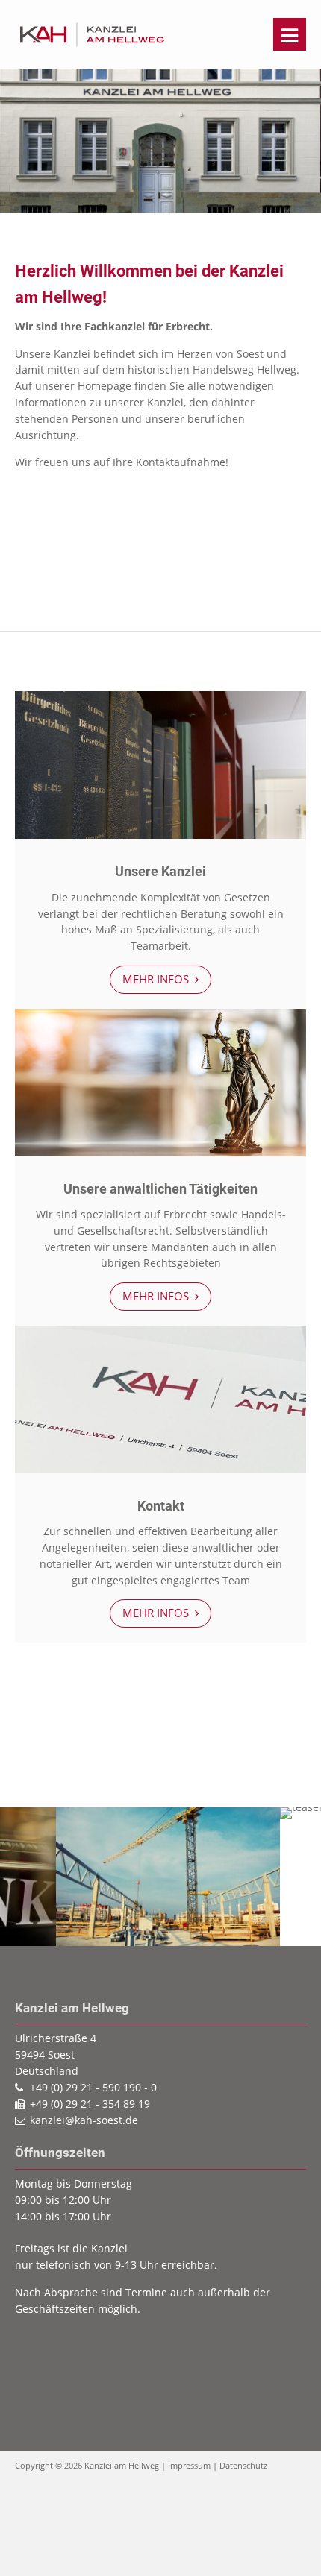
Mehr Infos (157, 979)
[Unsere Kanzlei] (160, 835)
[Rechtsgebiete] (160, 1152)
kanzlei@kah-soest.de (84, 2120)
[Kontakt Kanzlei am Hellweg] (160, 1469)
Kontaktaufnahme (181, 462)
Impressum (189, 2465)
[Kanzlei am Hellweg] (92, 45)
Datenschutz (243, 2465)
